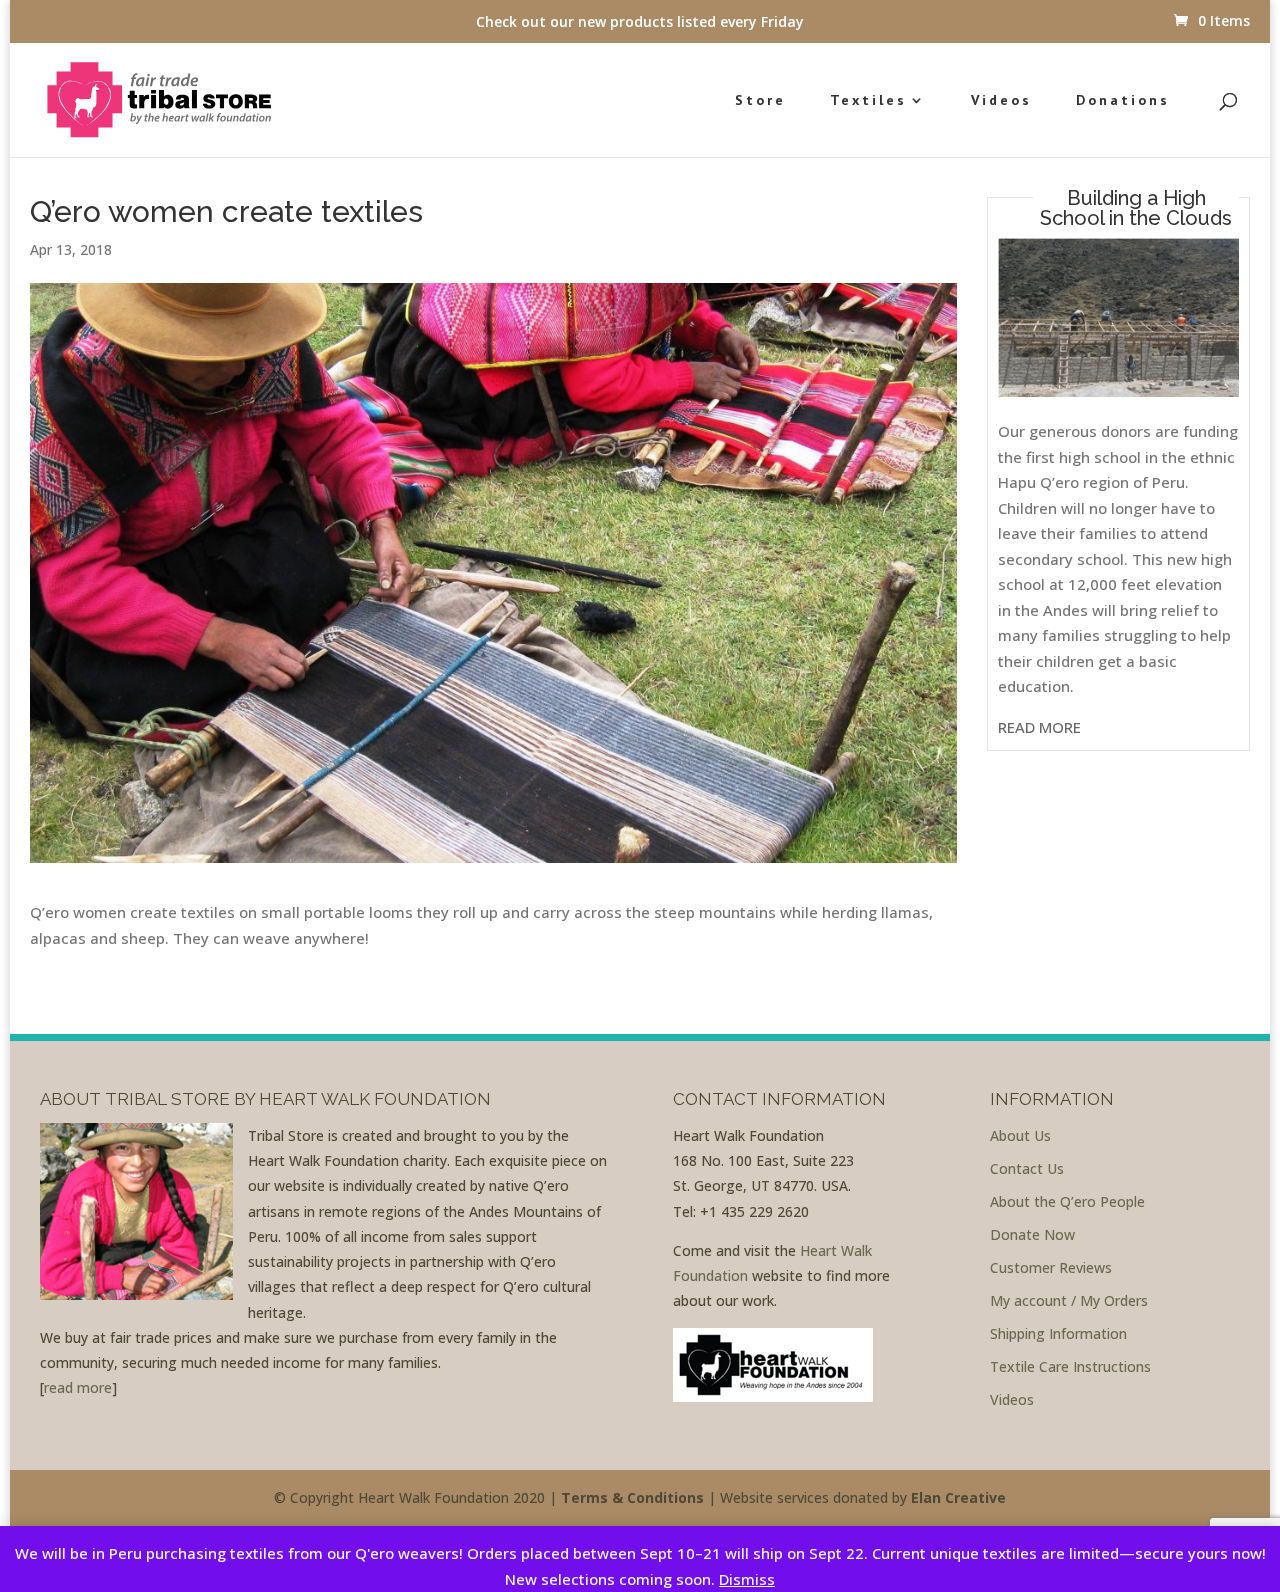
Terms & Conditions (632, 1497)
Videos (1001, 101)
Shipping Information (1058, 1333)
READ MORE (1039, 727)
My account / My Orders (1069, 1300)
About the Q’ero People (1067, 1201)
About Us (1020, 1135)
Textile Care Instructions (1070, 1366)
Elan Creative (958, 1497)
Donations (1123, 101)
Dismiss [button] (747, 1579)
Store (760, 101)
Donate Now (1032, 1234)
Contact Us (1027, 1168)
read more (78, 1387)
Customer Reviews (1051, 1267)
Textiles (868, 101)
